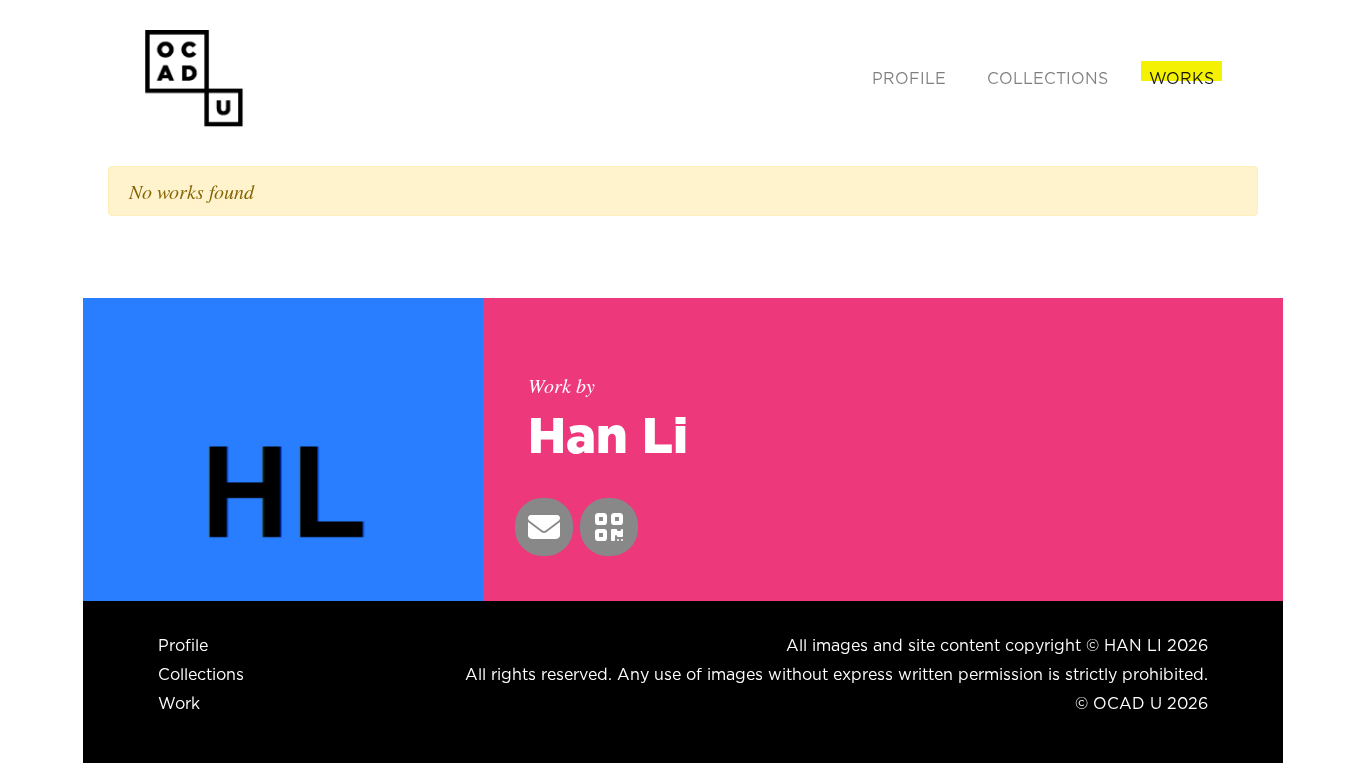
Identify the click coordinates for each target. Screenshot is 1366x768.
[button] (544, 527)
